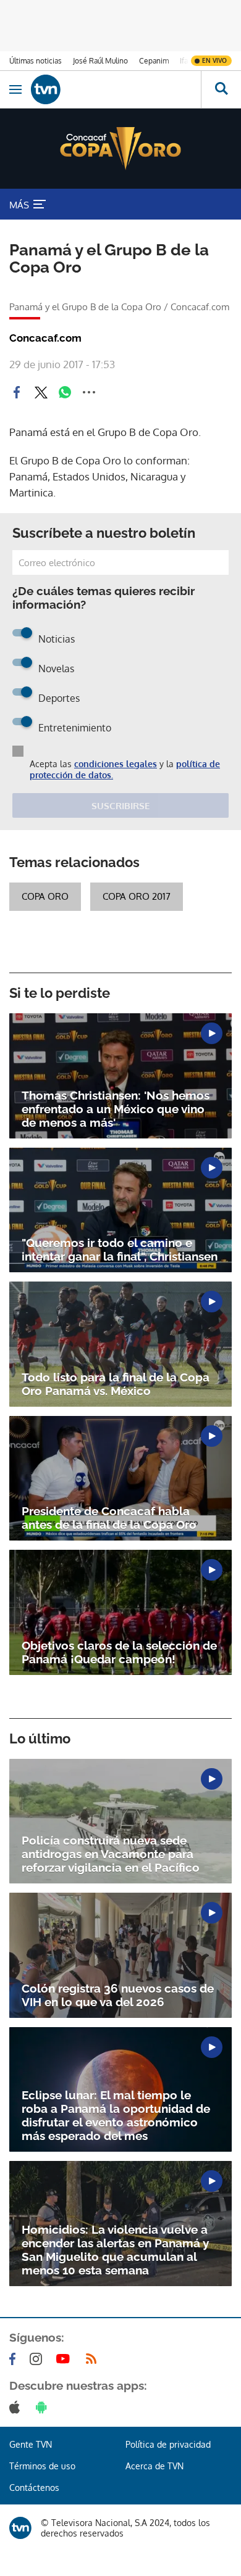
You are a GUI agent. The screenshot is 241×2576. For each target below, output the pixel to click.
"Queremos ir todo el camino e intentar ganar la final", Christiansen (120, 1249)
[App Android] (44, 2407)
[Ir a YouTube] (66, 2359)
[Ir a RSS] (94, 2359)
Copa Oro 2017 (137, 896)
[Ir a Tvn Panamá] (116, 89)
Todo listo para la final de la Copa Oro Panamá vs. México (116, 1384)
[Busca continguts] (221, 89)
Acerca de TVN (154, 2466)
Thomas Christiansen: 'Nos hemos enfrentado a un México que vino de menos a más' (116, 1109)
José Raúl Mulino (100, 61)
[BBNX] (20, 2528)
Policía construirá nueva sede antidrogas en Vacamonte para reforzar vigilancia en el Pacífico (111, 1854)
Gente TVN (31, 2444)
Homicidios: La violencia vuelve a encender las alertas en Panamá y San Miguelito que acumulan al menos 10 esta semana (115, 2250)
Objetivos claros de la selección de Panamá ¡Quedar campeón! (119, 1652)
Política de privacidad (168, 2444)
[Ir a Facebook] (15, 2359)
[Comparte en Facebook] (17, 392)
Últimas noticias (36, 61)
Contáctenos (34, 2488)
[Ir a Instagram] (38, 2359)
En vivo (214, 60)
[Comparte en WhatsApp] (65, 392)
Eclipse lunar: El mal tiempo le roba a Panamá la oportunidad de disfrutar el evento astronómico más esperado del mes (116, 2115)
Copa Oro (45, 896)
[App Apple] (17, 2407)
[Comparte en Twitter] (41, 392)
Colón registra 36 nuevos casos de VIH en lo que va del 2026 (118, 1995)
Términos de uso (42, 2466)
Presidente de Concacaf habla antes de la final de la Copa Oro (109, 1518)
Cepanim (154, 61)
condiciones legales (116, 764)
